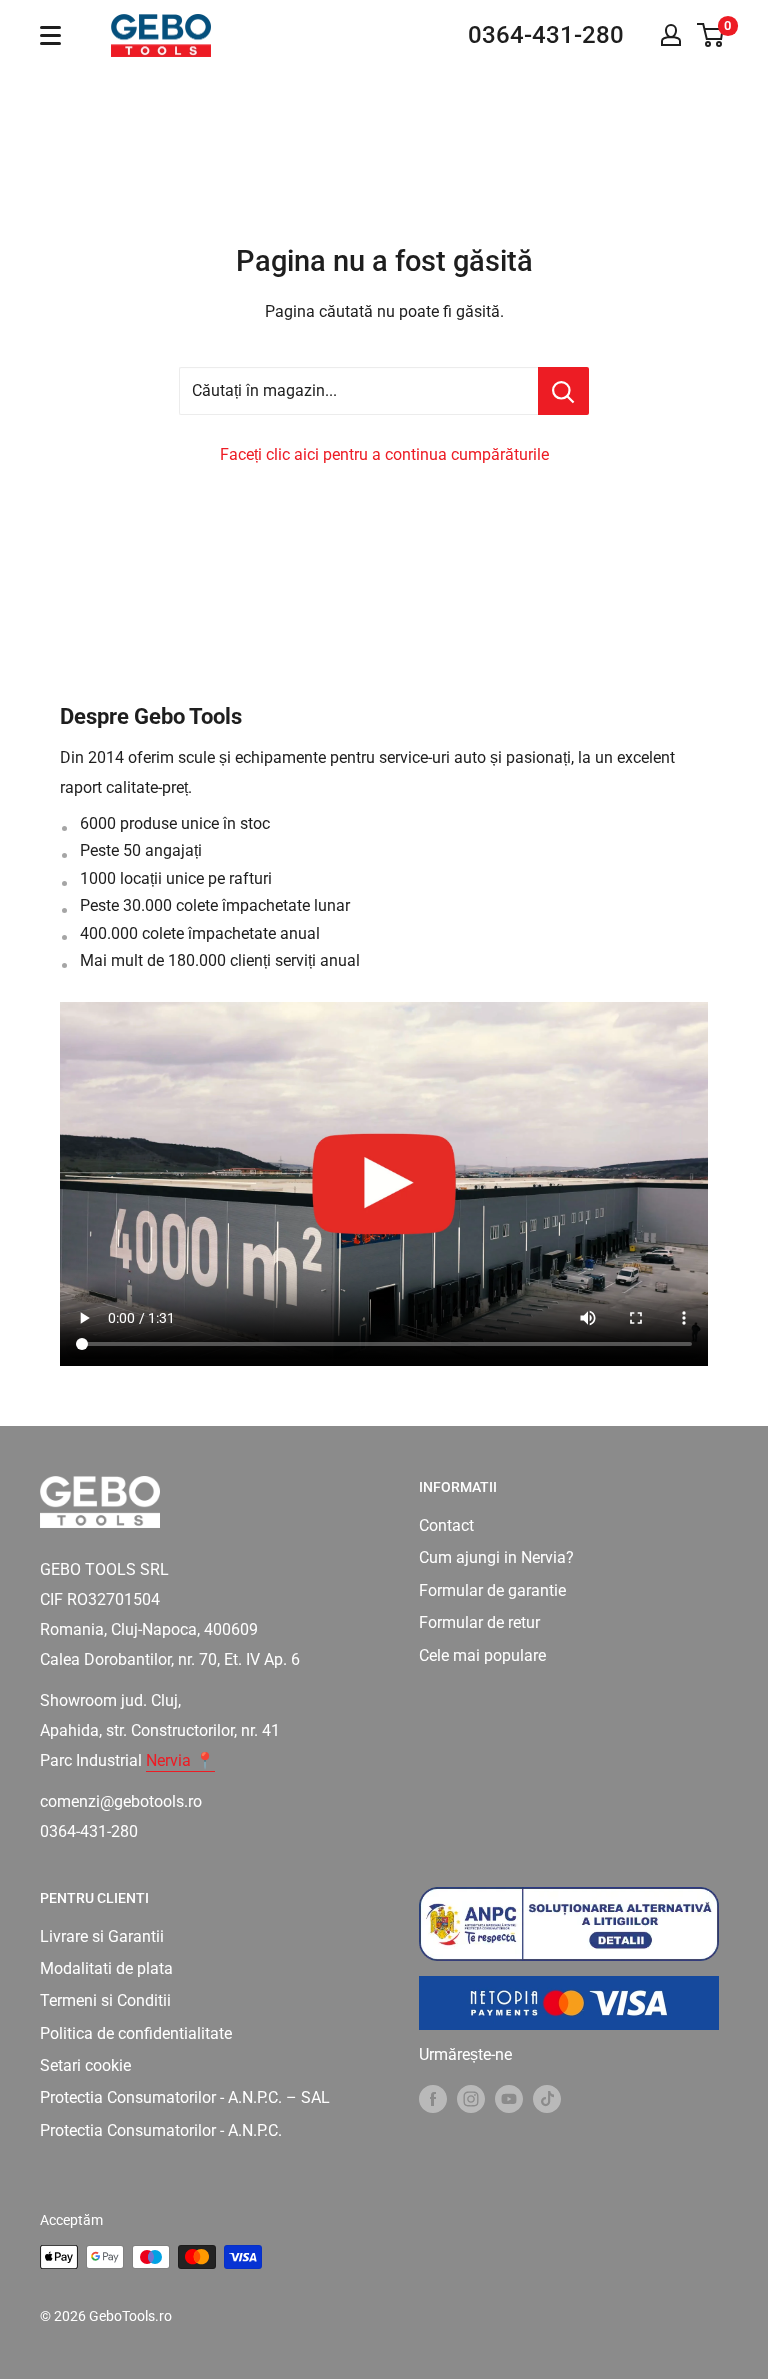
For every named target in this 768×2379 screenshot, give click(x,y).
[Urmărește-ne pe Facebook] (433, 2098)
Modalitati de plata (106, 1968)
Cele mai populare (482, 1655)
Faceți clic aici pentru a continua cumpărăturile (384, 454)
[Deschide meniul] (50, 35)
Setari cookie (85, 2065)
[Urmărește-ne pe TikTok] (547, 2098)
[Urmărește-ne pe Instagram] (471, 2098)
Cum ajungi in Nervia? (496, 1557)
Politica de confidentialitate (136, 2033)
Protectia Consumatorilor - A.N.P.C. (161, 2130)
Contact (446, 1525)
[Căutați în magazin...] (563, 391)
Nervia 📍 (180, 1760)
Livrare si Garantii (102, 1936)
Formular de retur (479, 1622)
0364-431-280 (546, 35)
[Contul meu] (671, 35)
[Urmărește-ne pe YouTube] (509, 2098)
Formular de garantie (492, 1590)
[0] (711, 35)
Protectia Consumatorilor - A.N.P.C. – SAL (185, 2097)
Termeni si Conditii (105, 2000)
